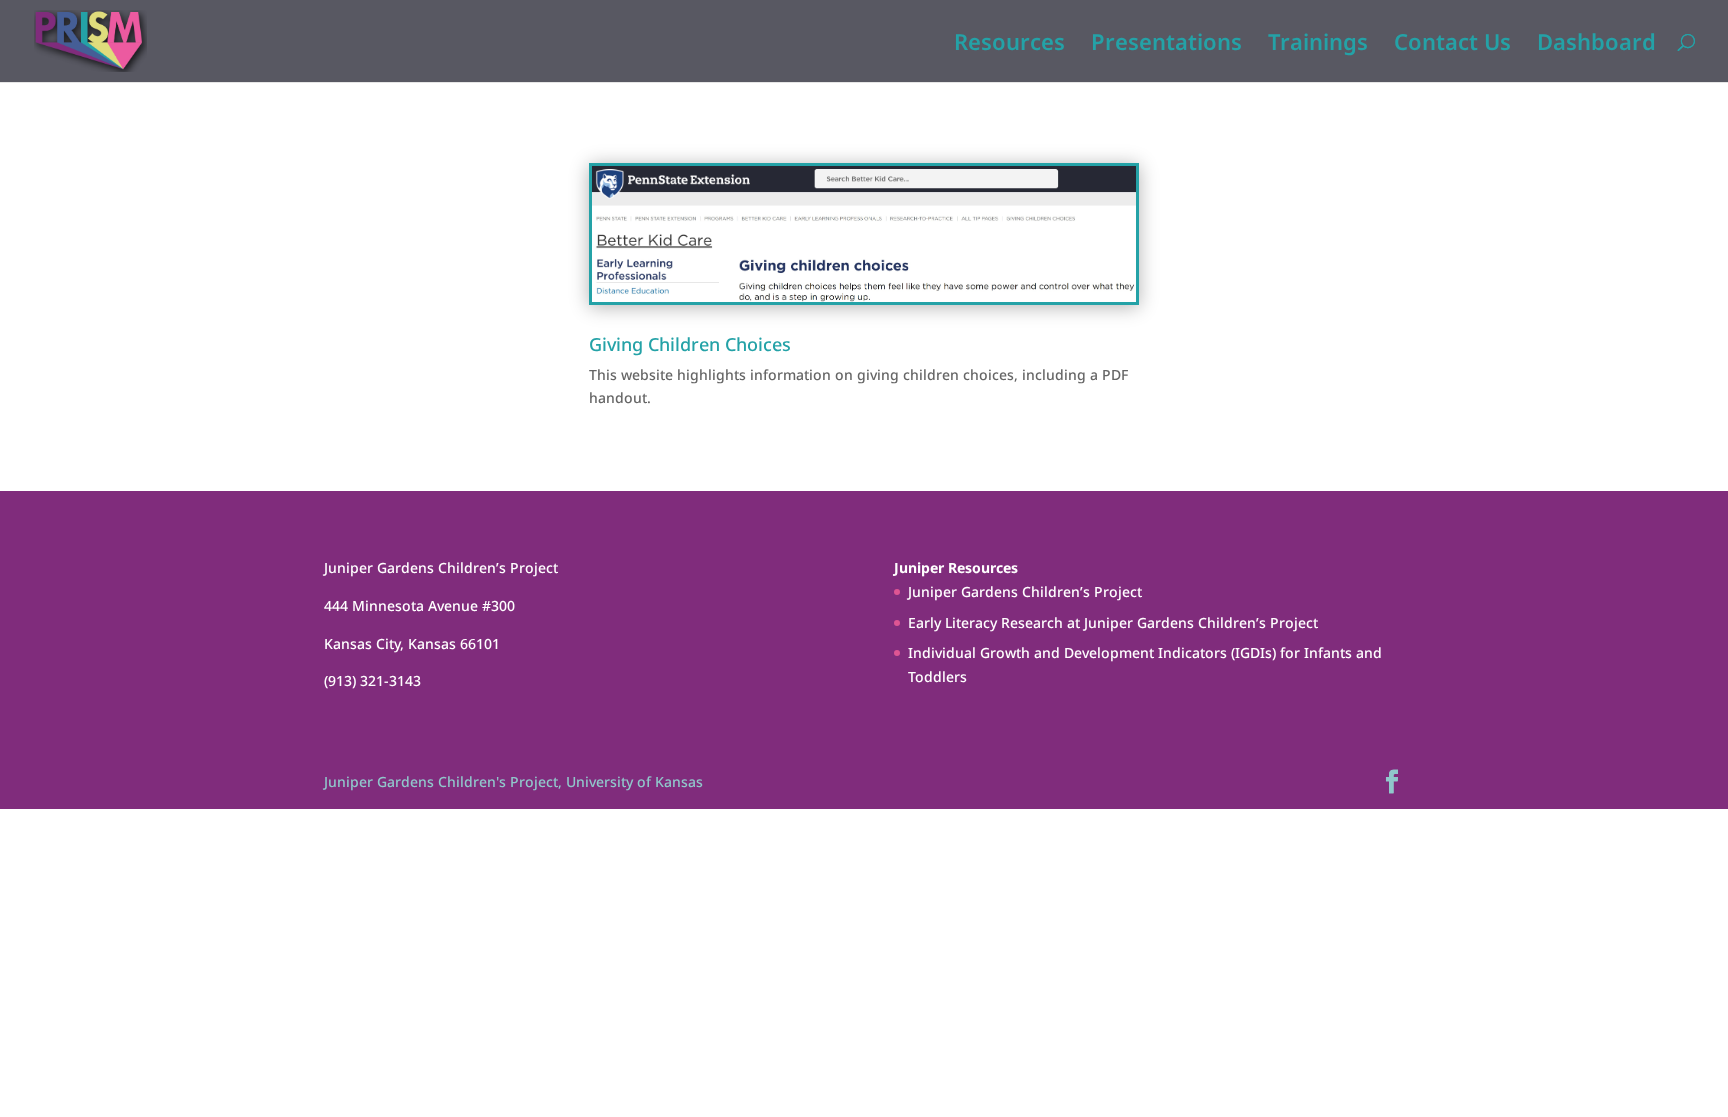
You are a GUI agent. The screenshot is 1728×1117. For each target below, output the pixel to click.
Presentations (1166, 45)
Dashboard (1596, 45)
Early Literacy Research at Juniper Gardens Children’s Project (1113, 622)
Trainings (1318, 45)
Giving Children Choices (690, 344)
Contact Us (1452, 45)
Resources (1009, 45)
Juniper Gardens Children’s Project (1025, 591)
